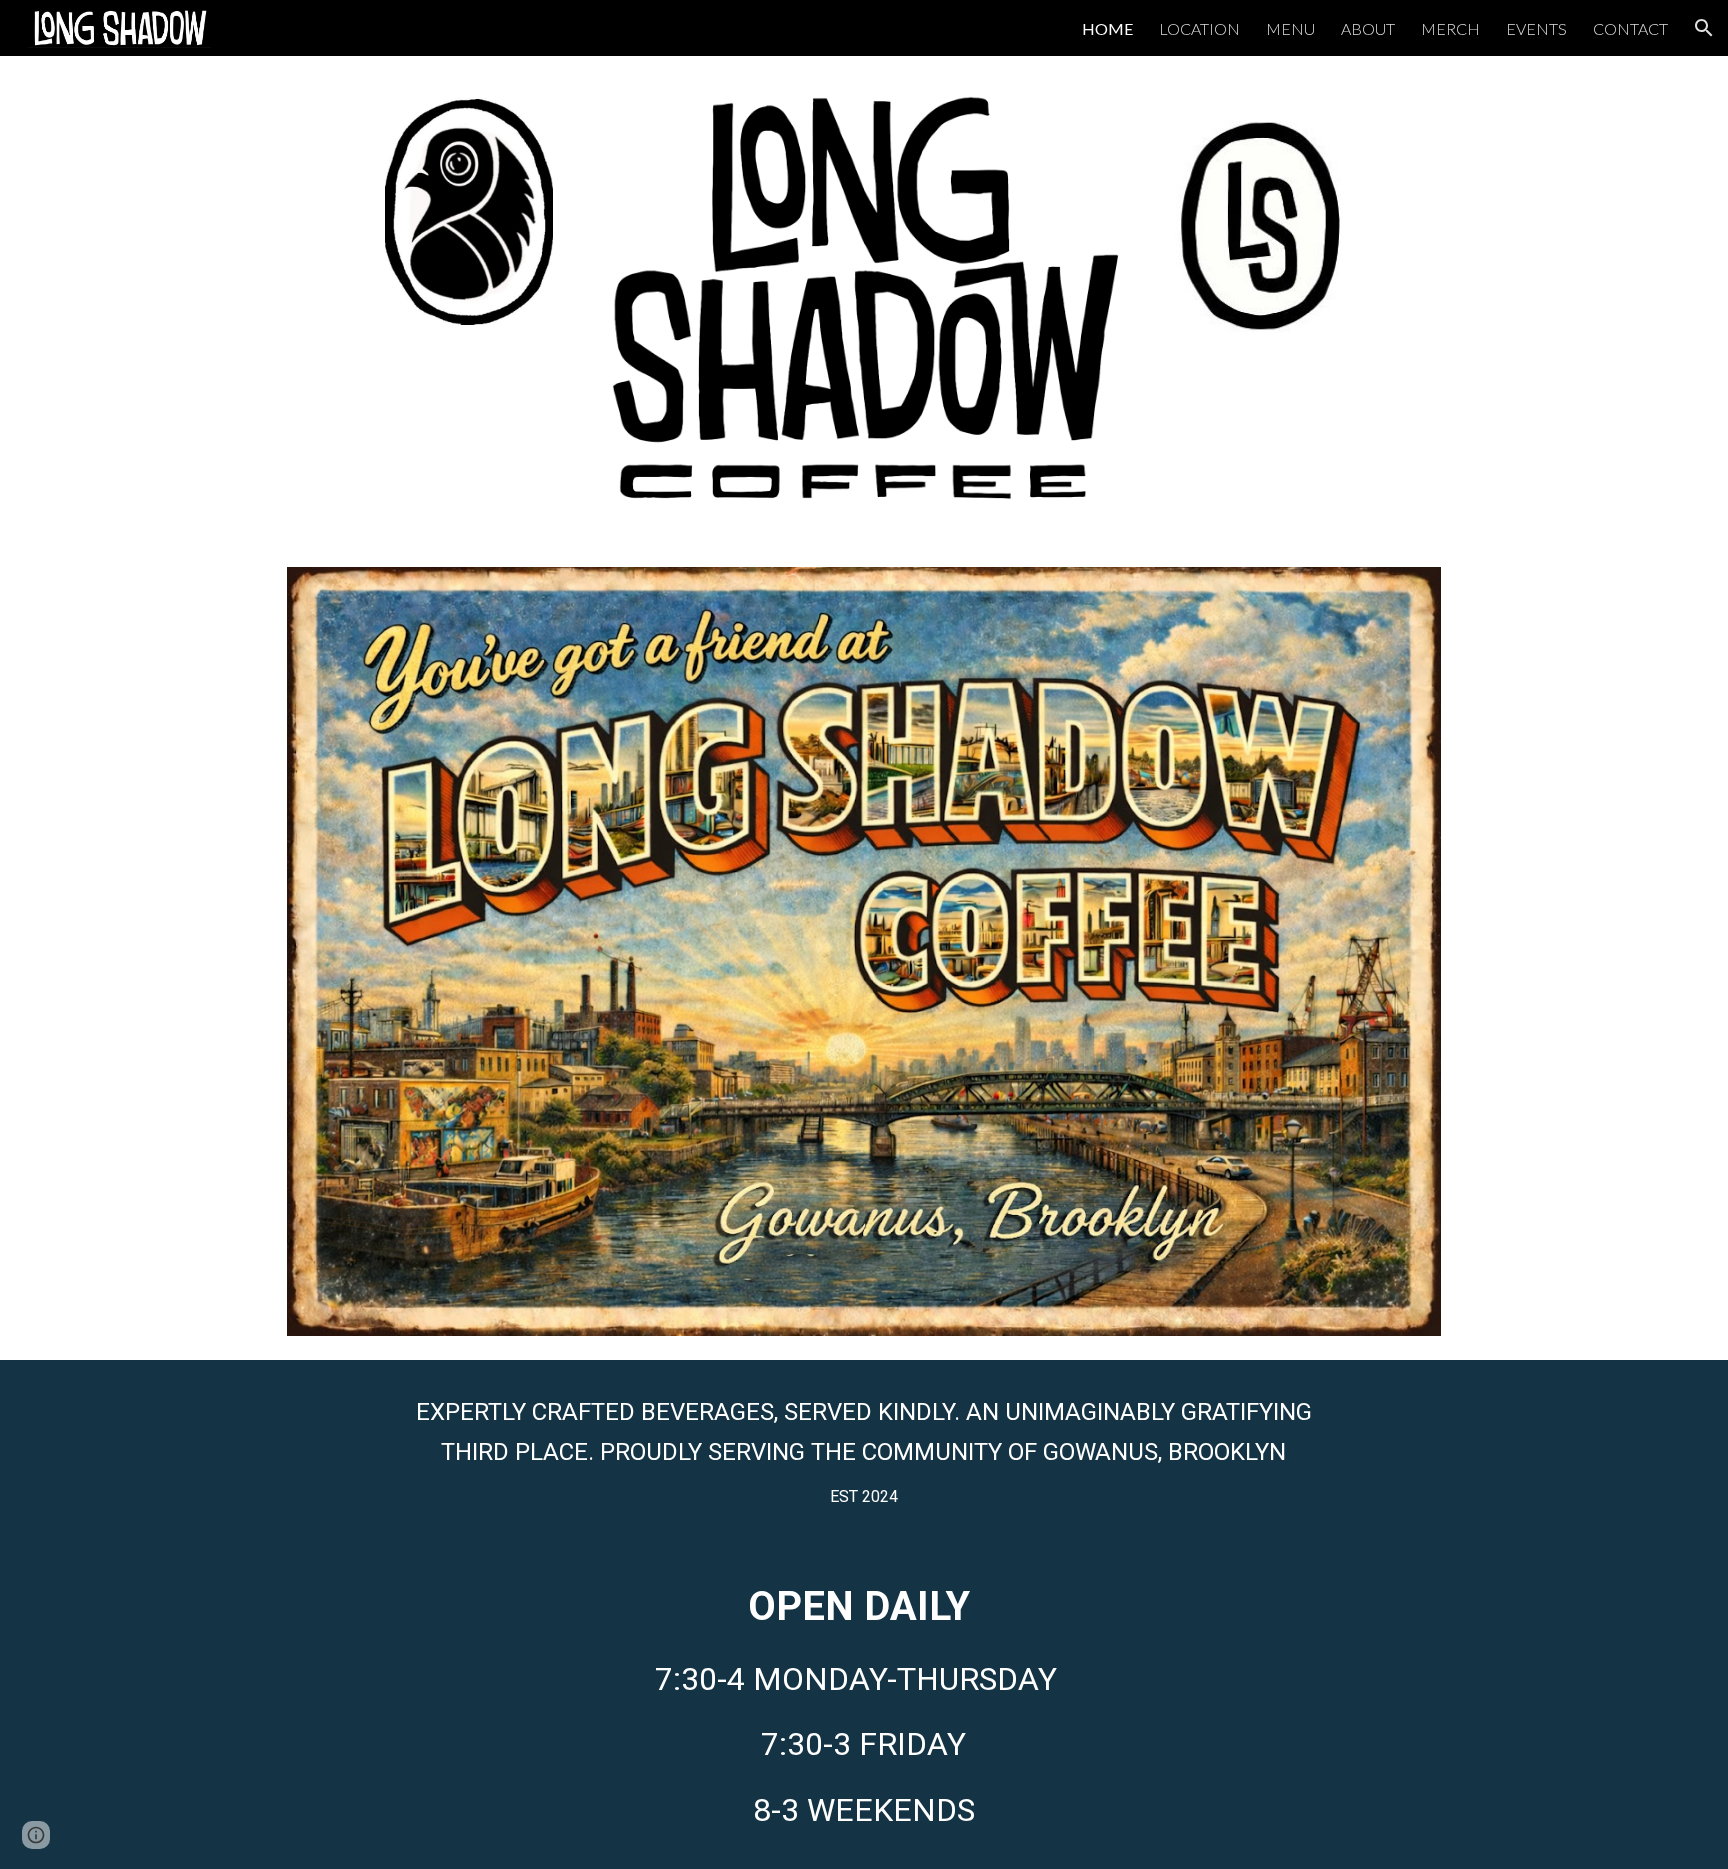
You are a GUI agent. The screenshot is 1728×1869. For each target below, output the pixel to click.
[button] (1704, 28)
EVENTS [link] (1536, 28)
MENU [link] (1290, 28)
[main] (863, 1451)
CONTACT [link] (1630, 28)
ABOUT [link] (1368, 28)
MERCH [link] (1450, 28)
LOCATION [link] (1199, 28)
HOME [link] (1107, 28)
